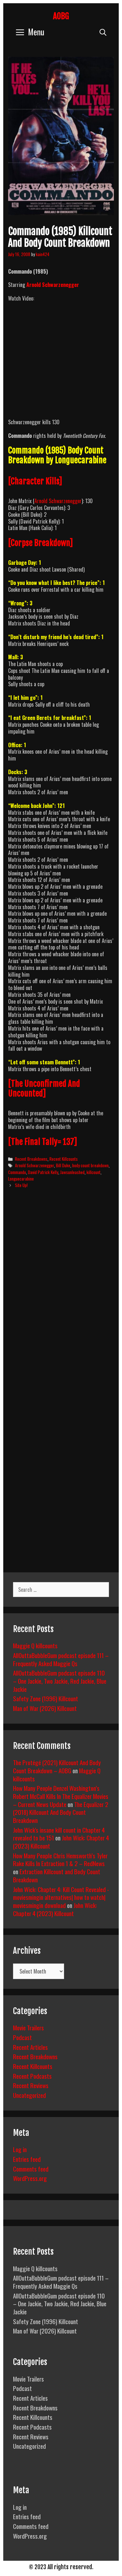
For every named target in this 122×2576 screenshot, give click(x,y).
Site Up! (21, 1185)
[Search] (103, 32)
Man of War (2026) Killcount (45, 1708)
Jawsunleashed (72, 1172)
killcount (94, 1172)
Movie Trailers (28, 2027)
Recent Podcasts (32, 2076)
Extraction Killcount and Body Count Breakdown (57, 1875)
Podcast (22, 2037)
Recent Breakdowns (31, 1159)
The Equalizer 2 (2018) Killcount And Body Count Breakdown (61, 1812)
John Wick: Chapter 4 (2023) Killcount (55, 1909)
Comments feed (31, 2169)
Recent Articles (30, 2047)
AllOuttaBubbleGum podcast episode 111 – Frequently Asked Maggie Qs (61, 1659)
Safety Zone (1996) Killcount (46, 1698)
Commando (17, 1172)
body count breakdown (90, 1165)
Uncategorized (29, 2095)
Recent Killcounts (64, 1159)
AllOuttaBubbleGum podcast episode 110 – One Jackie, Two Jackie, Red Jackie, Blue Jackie (60, 1681)
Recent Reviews (31, 2085)
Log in (20, 2149)
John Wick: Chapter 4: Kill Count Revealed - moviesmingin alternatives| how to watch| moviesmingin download (61, 1897)
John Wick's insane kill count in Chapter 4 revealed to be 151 (59, 1834)
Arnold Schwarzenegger (53, 285)
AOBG (61, 16)
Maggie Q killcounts (35, 1645)
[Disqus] (61, 1293)
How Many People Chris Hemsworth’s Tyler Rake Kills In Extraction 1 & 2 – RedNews (60, 1859)
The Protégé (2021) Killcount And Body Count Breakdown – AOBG (57, 1766)
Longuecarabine (21, 1179)
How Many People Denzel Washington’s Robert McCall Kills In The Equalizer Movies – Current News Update (61, 1796)
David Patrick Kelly (43, 1172)
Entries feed (27, 2159)
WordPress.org (30, 2178)
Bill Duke (63, 1165)
